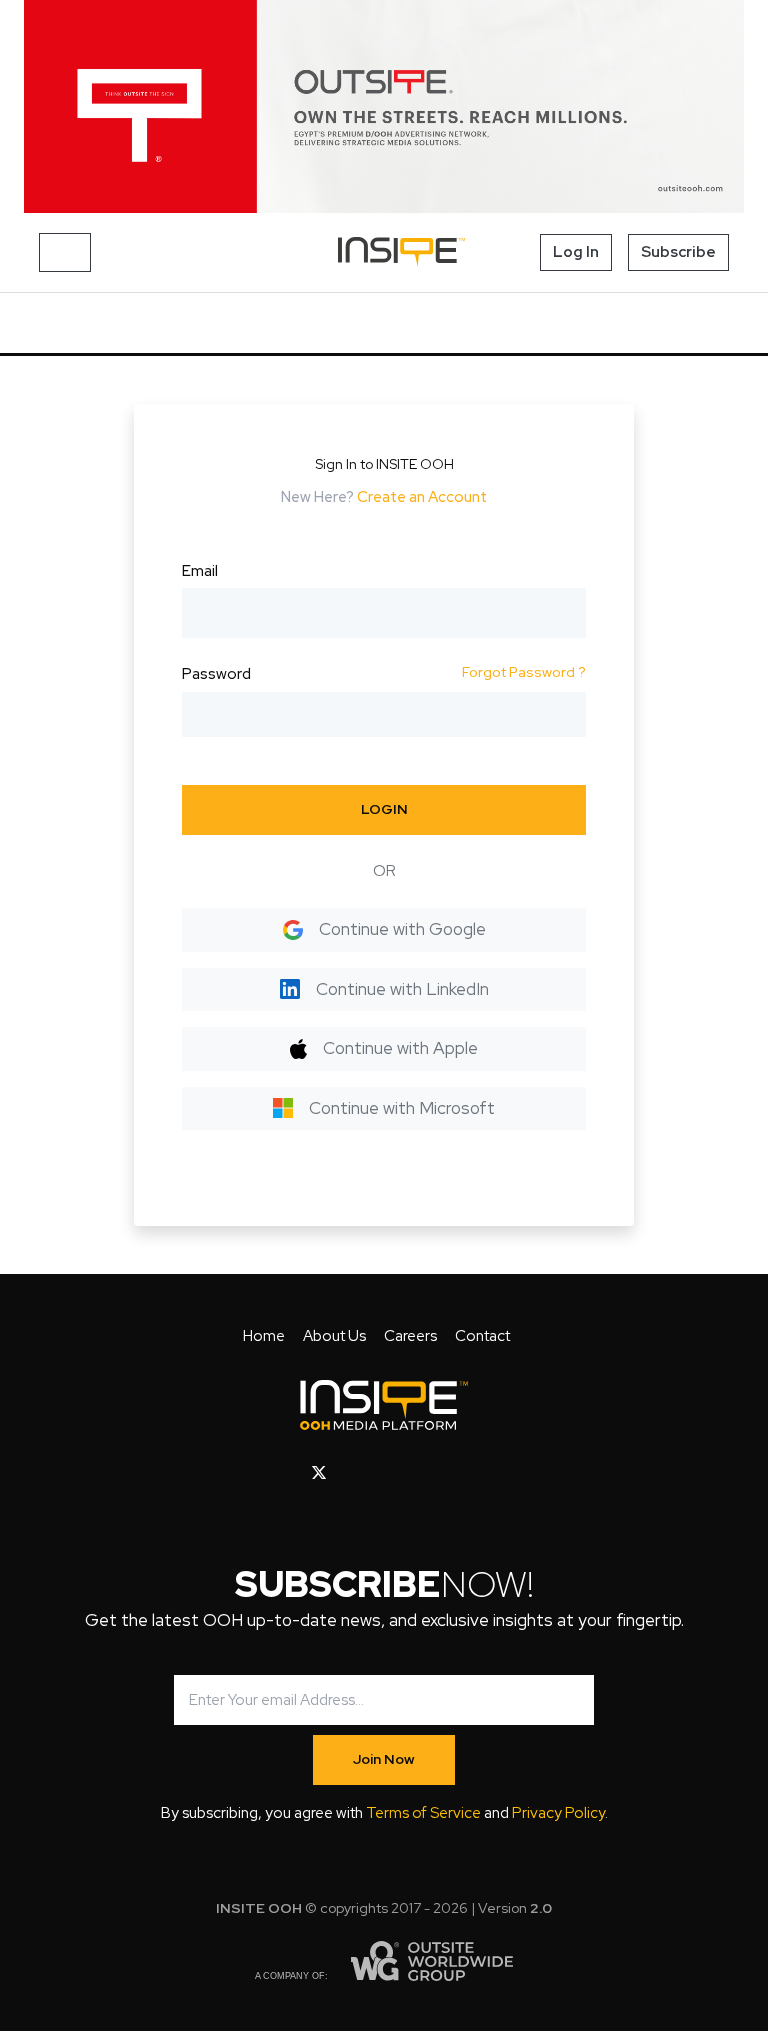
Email (200, 571)
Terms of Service (423, 1813)
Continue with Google (402, 929)
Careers (410, 1336)
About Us (334, 1336)
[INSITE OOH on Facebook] (288, 1473)
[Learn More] (384, 106)
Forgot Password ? (524, 672)
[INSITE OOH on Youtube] (353, 1473)
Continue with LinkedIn (402, 989)
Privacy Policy (558, 1813)
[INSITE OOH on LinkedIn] (448, 1473)
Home (264, 1336)
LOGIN (384, 809)
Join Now (384, 1759)
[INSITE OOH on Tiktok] (479, 1473)
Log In (576, 252)
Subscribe (678, 252)
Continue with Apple (400, 1048)
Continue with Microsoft (402, 1108)
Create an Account (422, 497)
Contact (482, 1336)
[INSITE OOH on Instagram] (386, 1473)
